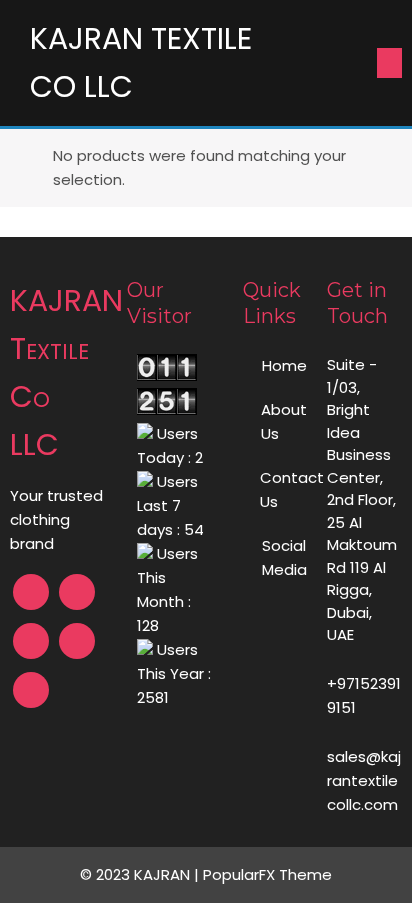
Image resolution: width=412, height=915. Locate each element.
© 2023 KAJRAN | (141, 874)
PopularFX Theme (267, 874)
